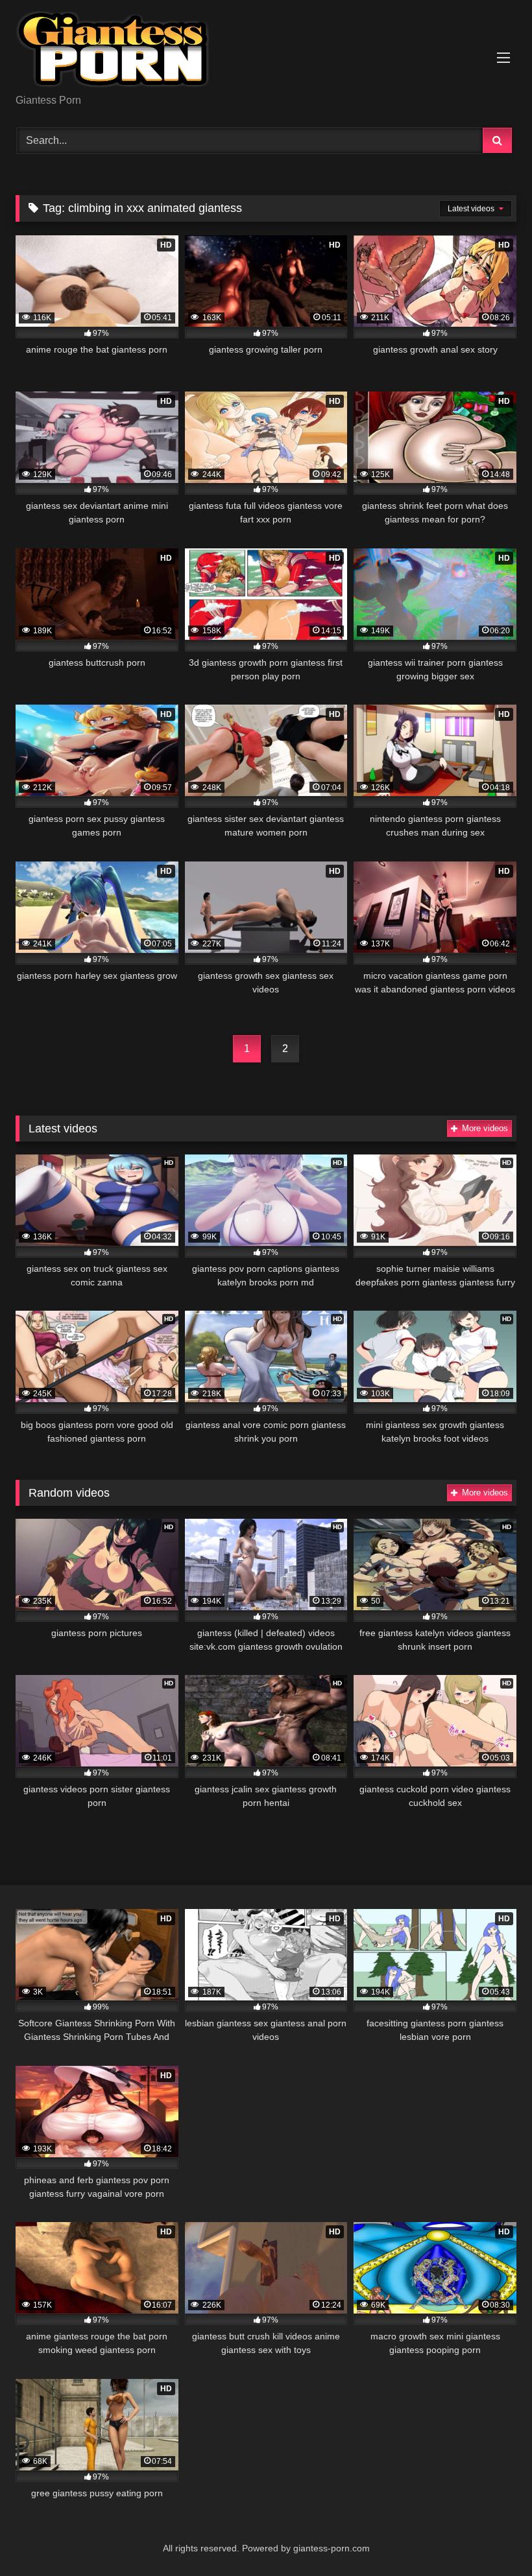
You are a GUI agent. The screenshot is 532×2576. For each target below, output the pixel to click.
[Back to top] (492, 2537)
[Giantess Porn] (266, 52)
